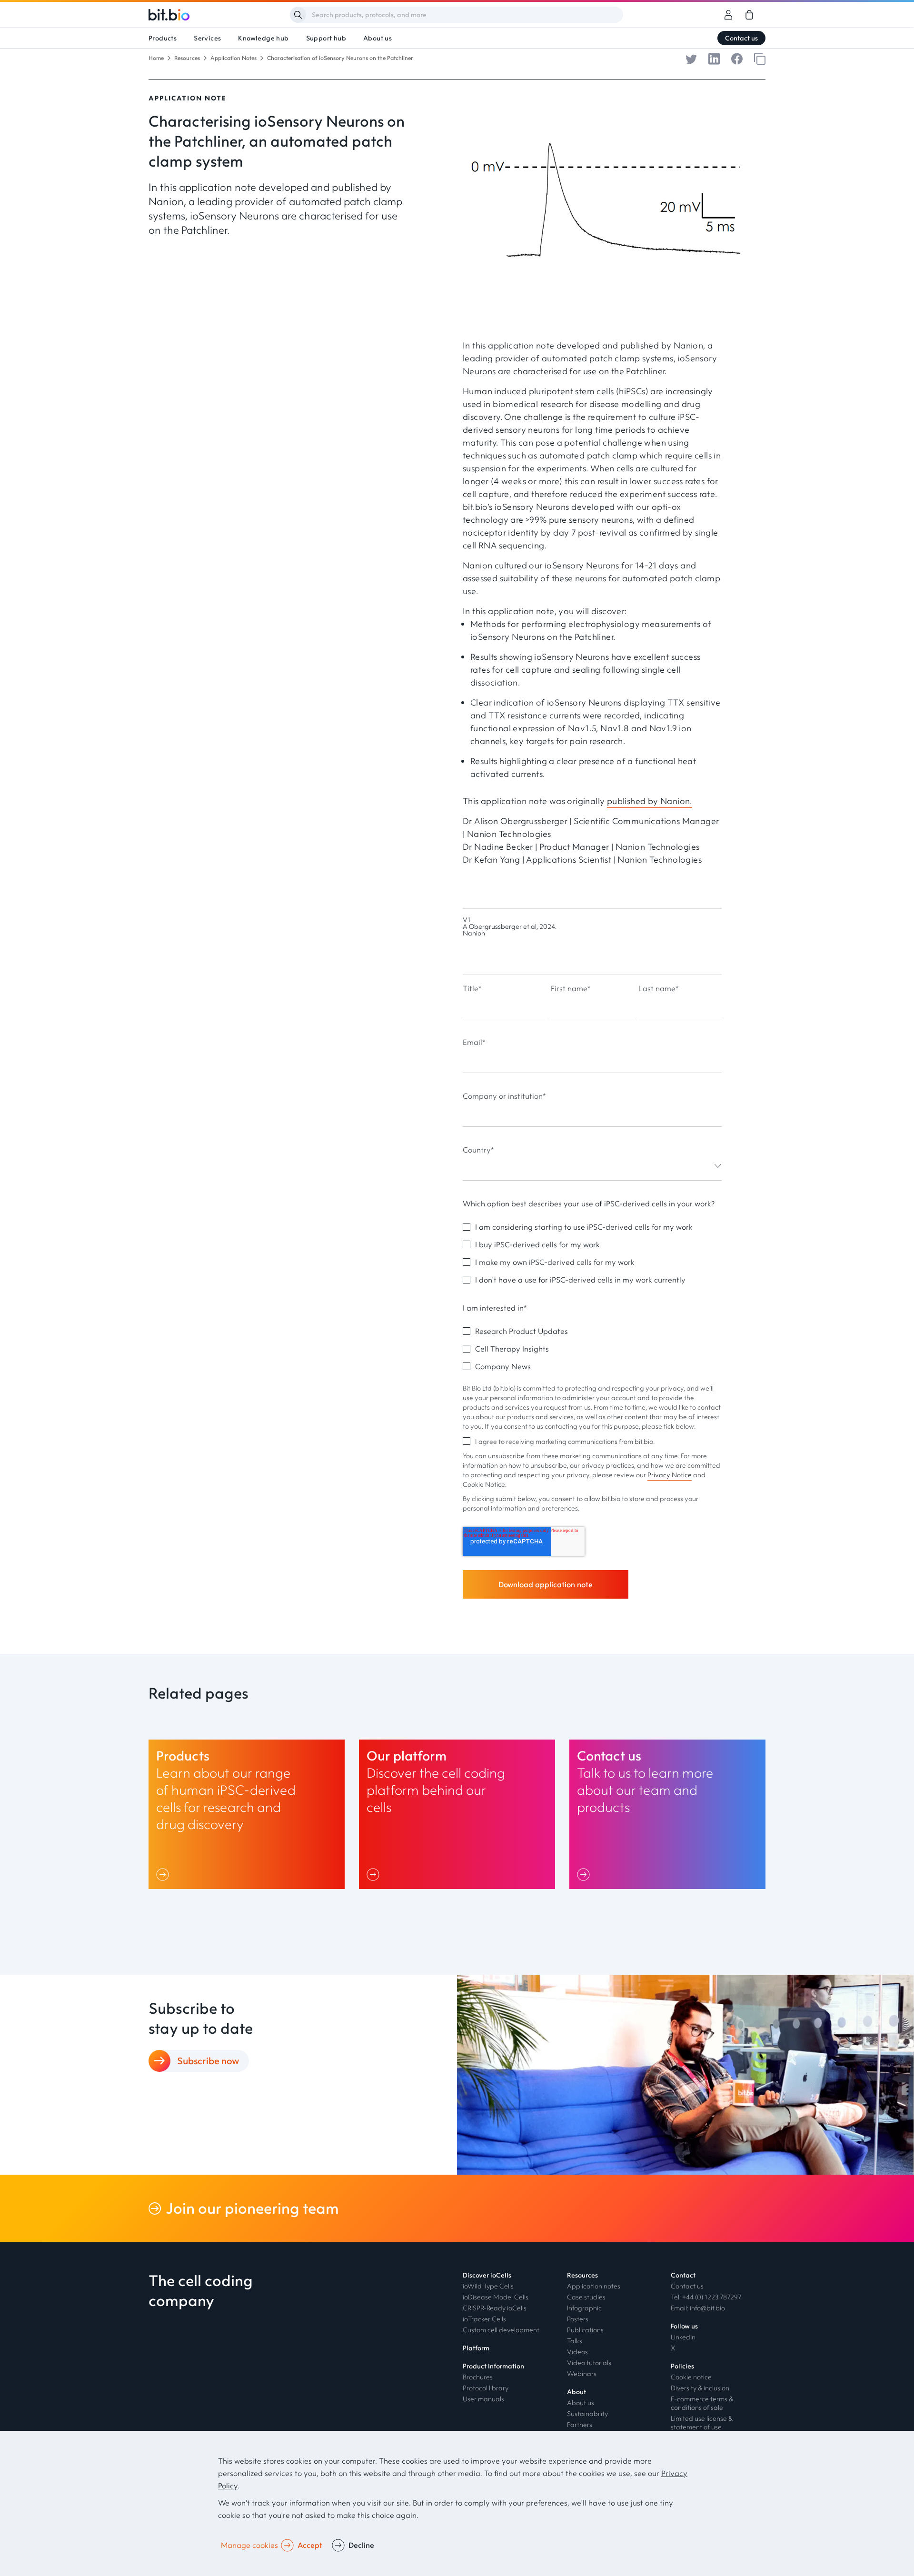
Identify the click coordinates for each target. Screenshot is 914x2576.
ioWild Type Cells (488, 2286)
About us (378, 38)
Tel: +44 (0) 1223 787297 (706, 2297)
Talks (575, 2341)
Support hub (326, 38)
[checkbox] (592, 1253)
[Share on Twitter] (691, 58)
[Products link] (247, 1814)
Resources (187, 58)
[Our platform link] (457, 1814)
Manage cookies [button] (249, 2545)
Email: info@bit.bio (698, 2308)
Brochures (478, 2377)
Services (207, 38)
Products (163, 38)
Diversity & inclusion (700, 2388)
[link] (749, 15)
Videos (577, 2352)
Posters (578, 2319)
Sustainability (587, 2414)
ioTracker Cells (484, 2319)
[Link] (164, 1874)
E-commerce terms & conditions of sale (702, 2403)
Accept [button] (310, 2545)
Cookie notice (691, 2377)
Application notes (594, 2286)
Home (156, 58)
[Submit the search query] (298, 15)
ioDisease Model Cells (496, 2297)
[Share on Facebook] (737, 58)
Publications (585, 2330)
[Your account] (728, 15)
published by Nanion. (650, 801)
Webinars (582, 2374)
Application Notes (233, 58)
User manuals (483, 2399)
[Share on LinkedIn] (714, 58)
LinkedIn (683, 2337)
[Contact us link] (667, 1814)
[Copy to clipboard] (760, 58)
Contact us (741, 38)
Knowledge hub (263, 38)
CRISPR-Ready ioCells (495, 2308)
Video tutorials (589, 2363)
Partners (580, 2425)
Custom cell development (501, 2330)
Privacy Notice (670, 1475)
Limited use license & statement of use (702, 2423)
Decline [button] (361, 2545)
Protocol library (486, 2388)
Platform (476, 2348)
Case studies (586, 2297)
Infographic (584, 2308)
